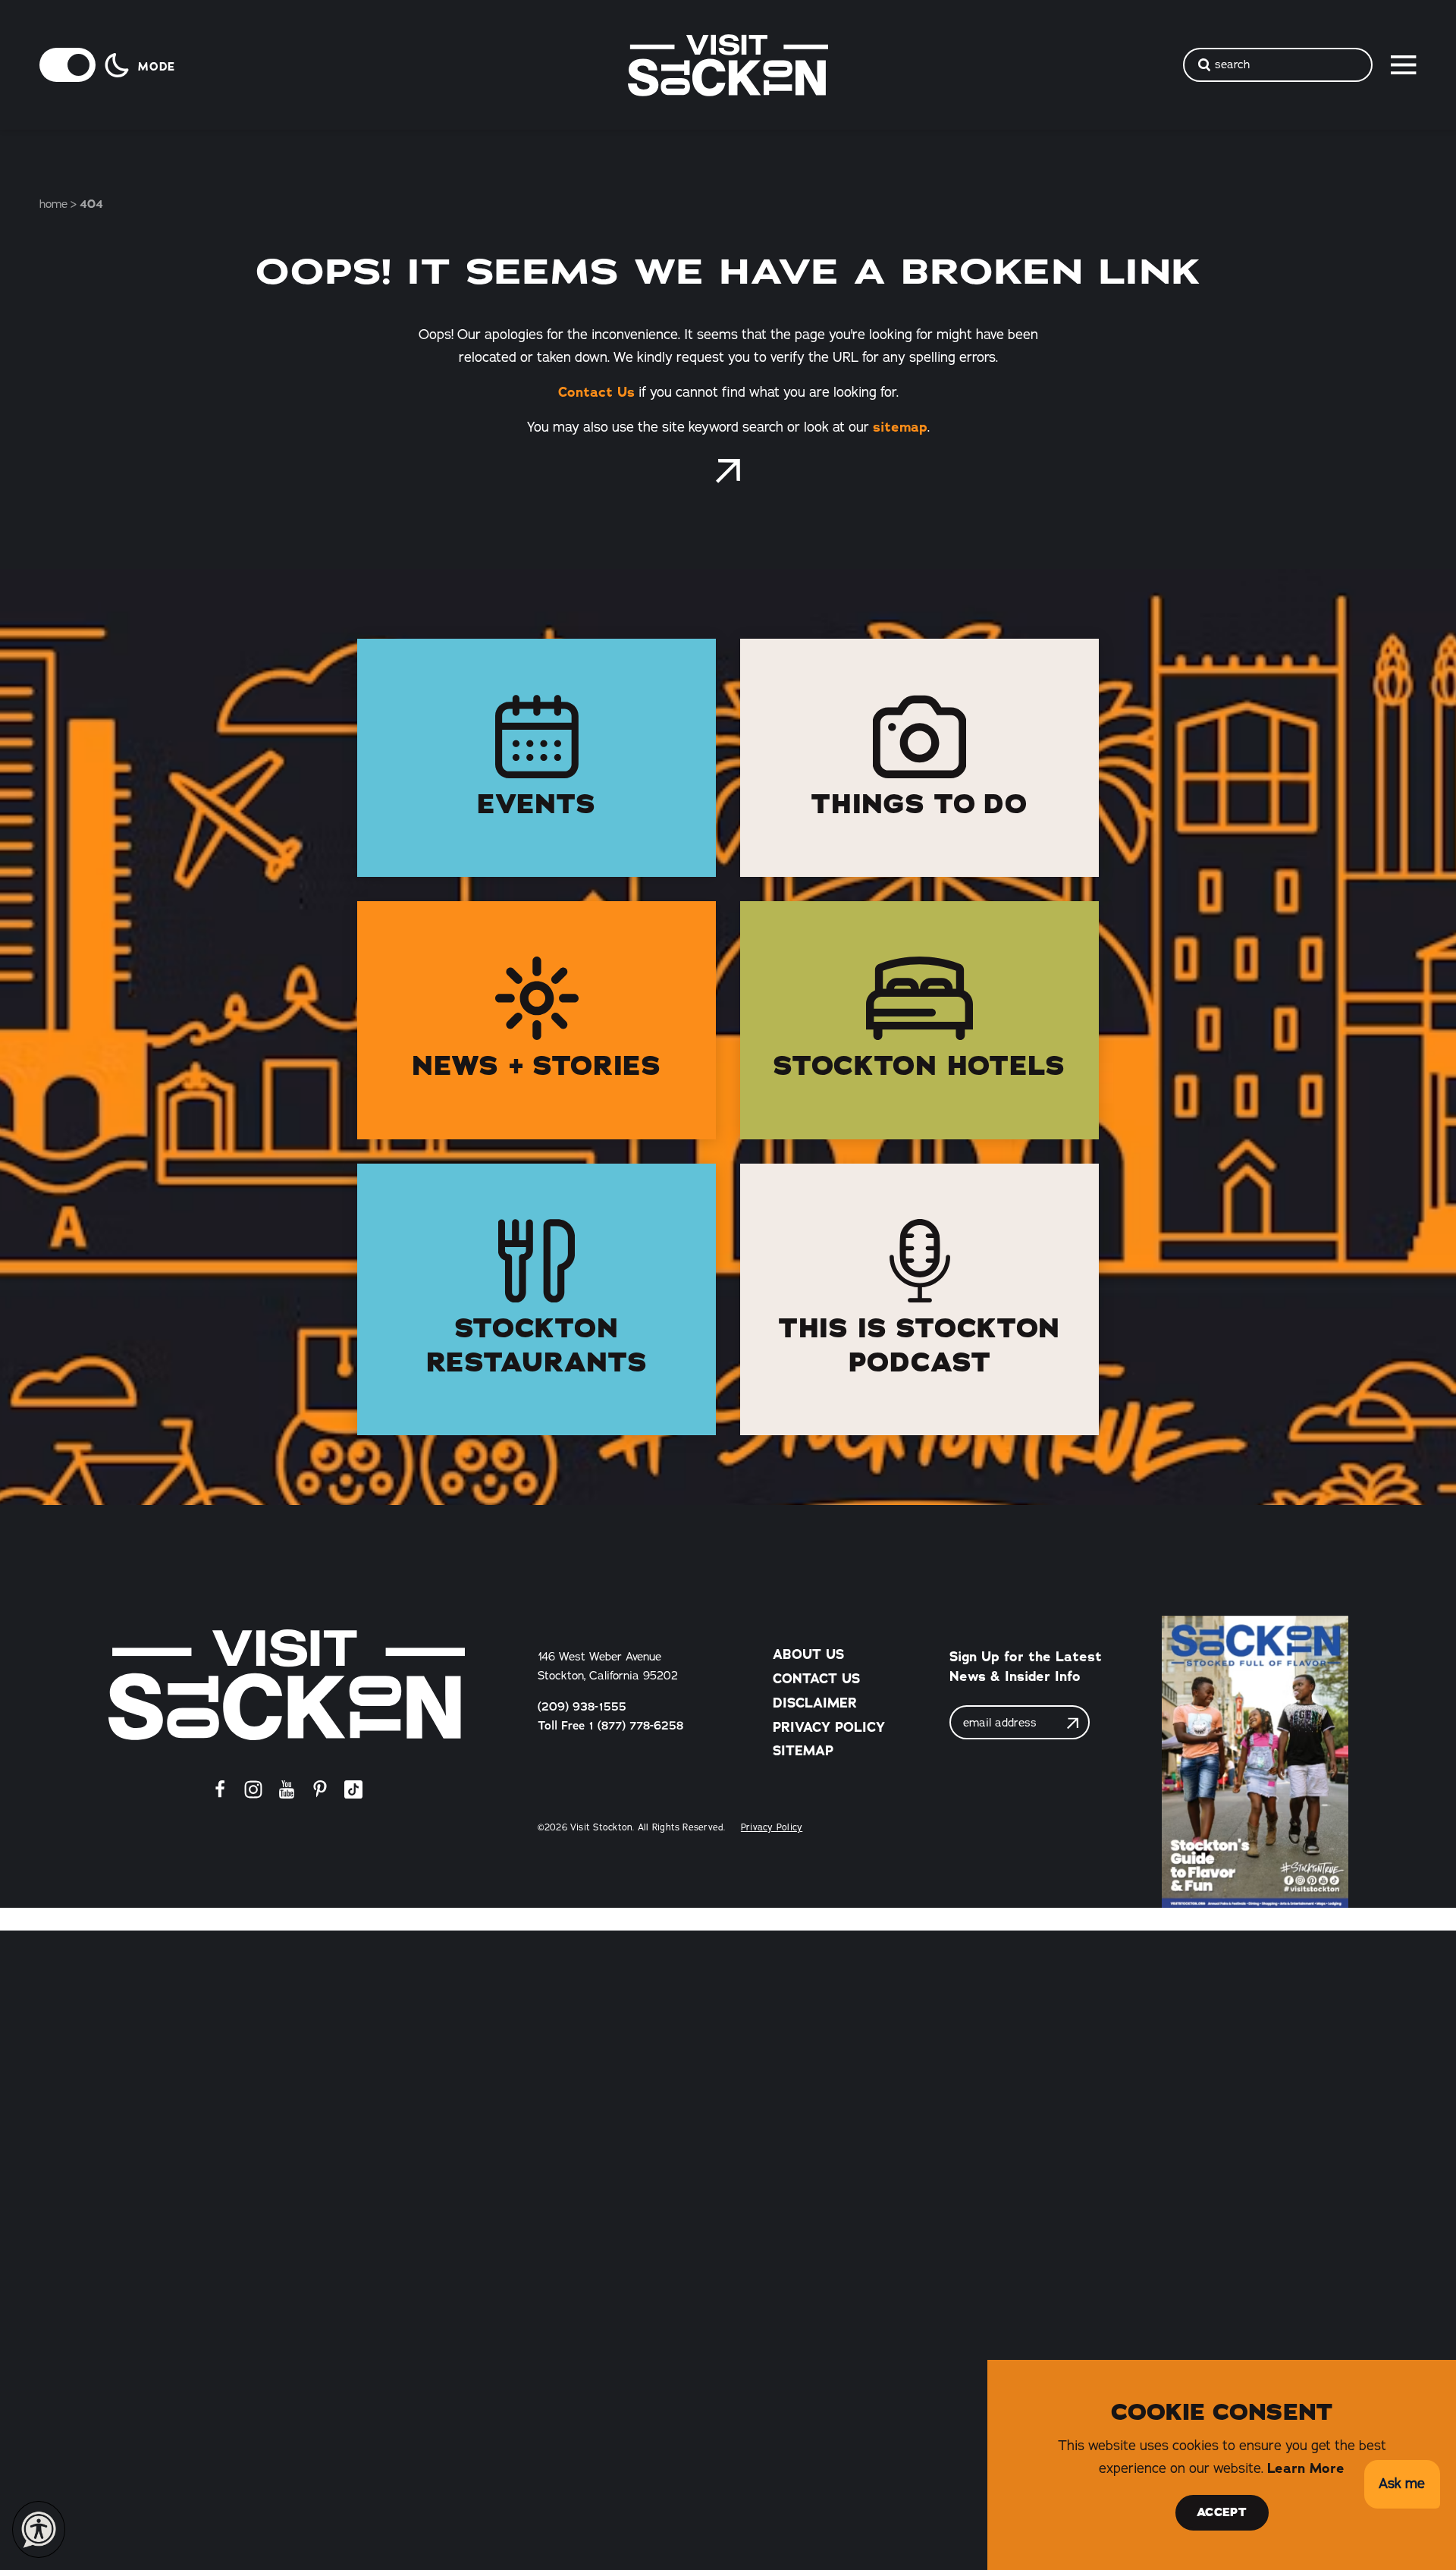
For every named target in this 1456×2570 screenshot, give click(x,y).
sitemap (900, 427)
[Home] (287, 1684)
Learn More (1306, 2468)
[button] (1402, 2485)
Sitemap (803, 1751)
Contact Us (596, 392)
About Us (808, 1654)
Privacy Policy (829, 1727)
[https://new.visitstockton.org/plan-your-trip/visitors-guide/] (1255, 1762)
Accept (1222, 2512)
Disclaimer (815, 1703)
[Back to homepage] (728, 471)
